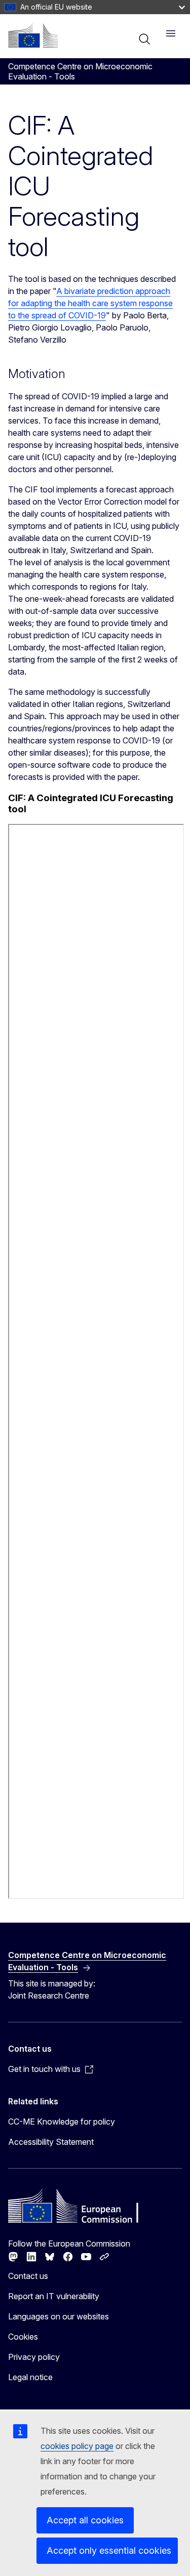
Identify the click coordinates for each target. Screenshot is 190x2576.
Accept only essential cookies (109, 2550)
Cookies (23, 2337)
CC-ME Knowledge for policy (62, 2122)
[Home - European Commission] (33, 35)
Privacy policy (34, 2357)
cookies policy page (77, 2446)
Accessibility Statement (51, 2142)
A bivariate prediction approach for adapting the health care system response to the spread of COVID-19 (90, 303)
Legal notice (30, 2377)
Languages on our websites (59, 2316)
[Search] (144, 39)
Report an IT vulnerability (54, 2296)
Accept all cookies (85, 2520)
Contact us (28, 2276)
